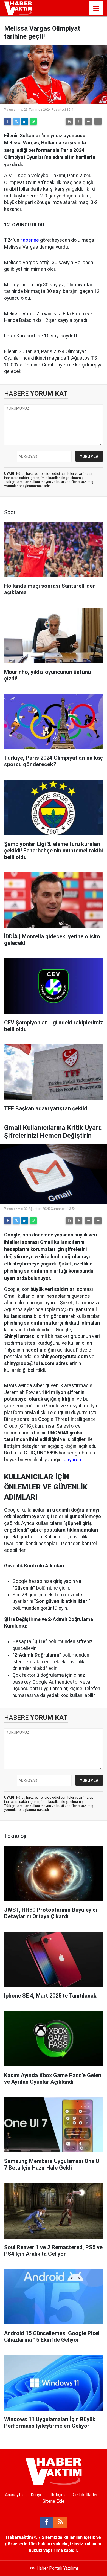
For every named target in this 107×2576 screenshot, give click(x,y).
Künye (37, 2495)
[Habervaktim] (18, 8)
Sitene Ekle (54, 2501)
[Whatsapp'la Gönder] (33, 121)
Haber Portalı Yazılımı (57, 2568)
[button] (79, 121)
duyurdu (72, 1460)
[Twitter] (16, 121)
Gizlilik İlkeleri (86, 2495)
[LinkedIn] (25, 121)
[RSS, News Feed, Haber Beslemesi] (60, 2522)
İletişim (58, 2495)
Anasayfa (14, 2495)
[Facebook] (8, 121)
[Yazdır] (69, 121)
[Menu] (96, 8)
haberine (30, 240)
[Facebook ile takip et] (47, 2522)
